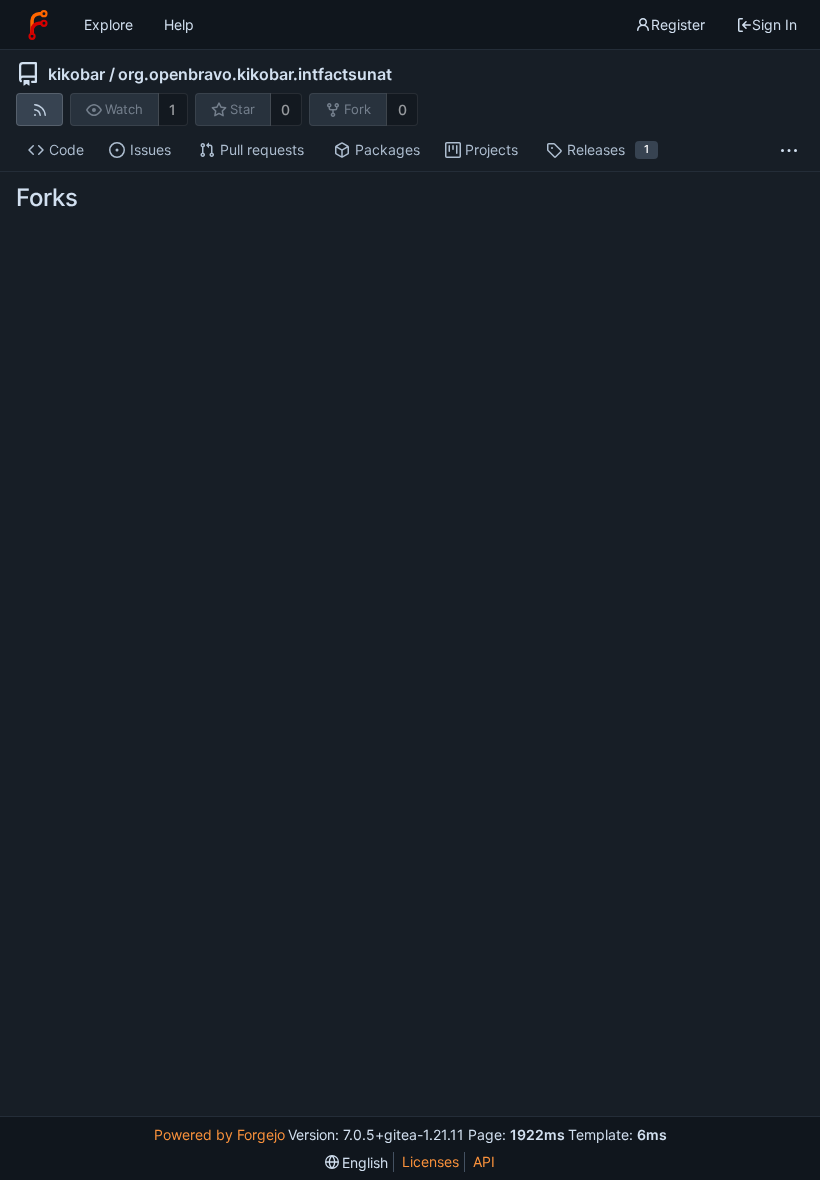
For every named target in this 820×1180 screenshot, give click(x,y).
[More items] (789, 150)
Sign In (774, 24)
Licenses (430, 1161)
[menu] (357, 1162)
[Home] (38, 25)
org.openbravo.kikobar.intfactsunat (255, 74)
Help (179, 24)
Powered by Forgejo (219, 1134)
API (484, 1161)
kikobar (76, 74)
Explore (108, 24)
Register (678, 24)
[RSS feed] (39, 109)
